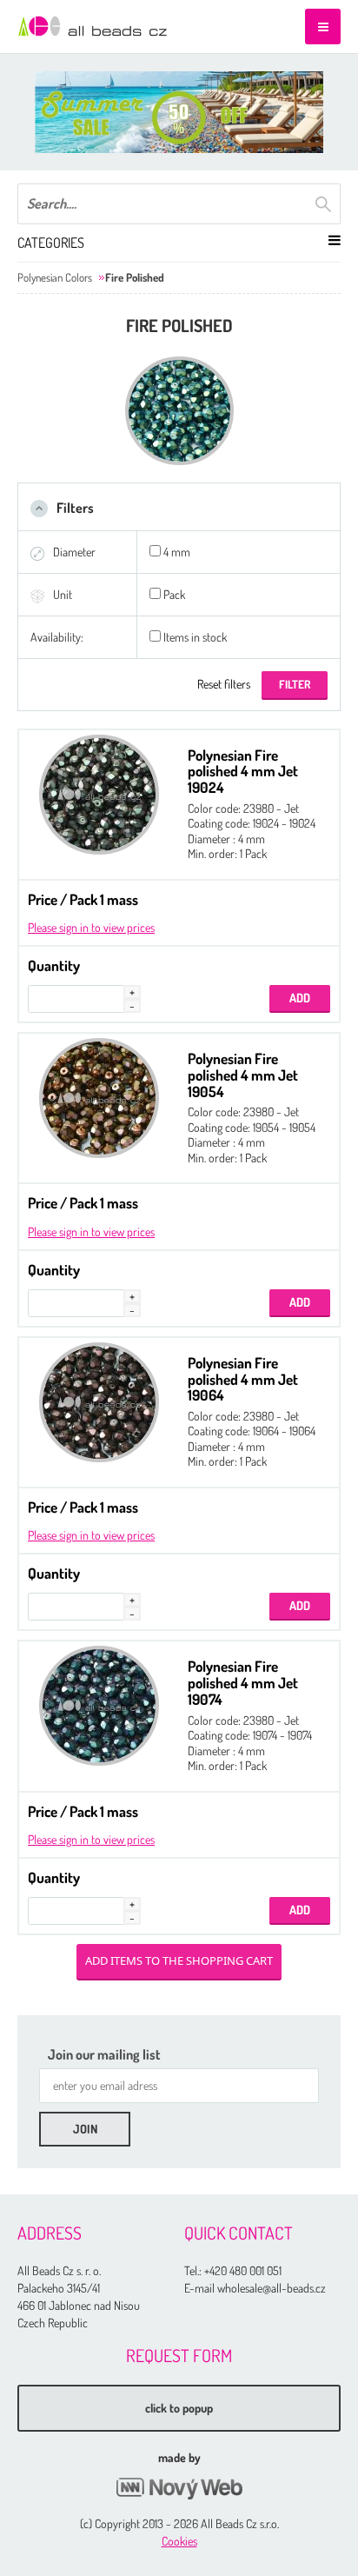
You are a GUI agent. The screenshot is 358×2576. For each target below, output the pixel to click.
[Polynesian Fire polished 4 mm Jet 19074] (99, 1706)
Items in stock (195, 637)
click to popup (179, 2408)
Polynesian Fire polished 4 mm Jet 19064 (243, 1379)
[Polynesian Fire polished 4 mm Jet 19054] (99, 1098)
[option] (179, 112)
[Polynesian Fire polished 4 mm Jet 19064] (99, 1402)
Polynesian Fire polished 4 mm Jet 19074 (243, 1682)
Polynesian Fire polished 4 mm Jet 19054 (243, 1075)
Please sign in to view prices (91, 927)
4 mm (177, 552)
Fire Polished (135, 278)
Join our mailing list (104, 2054)
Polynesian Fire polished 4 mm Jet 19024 (243, 771)
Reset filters (224, 684)
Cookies (179, 2541)
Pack (174, 594)
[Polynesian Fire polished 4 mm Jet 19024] (99, 795)
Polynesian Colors (55, 278)
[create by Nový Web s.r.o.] (179, 2489)
